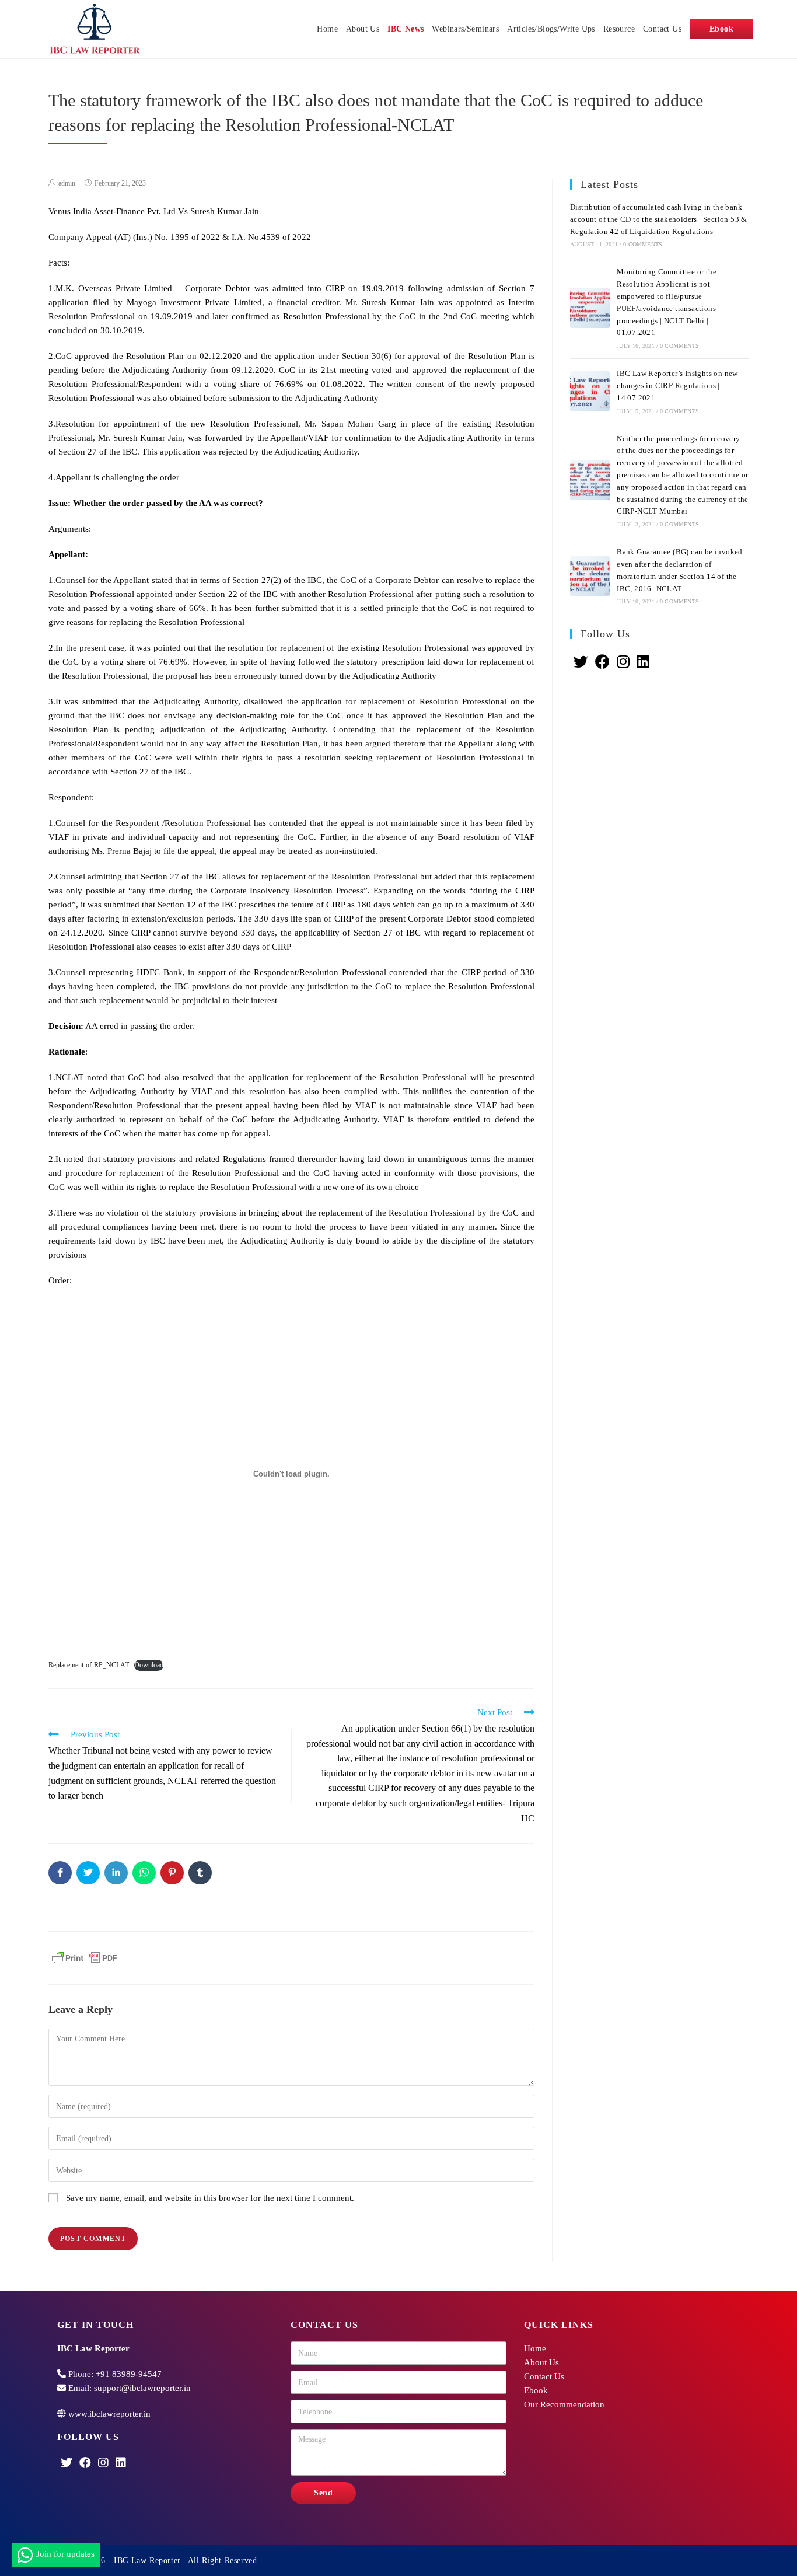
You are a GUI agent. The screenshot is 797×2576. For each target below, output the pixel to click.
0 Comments (643, 244)
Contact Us (544, 2376)
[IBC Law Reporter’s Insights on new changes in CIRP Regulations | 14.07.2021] (590, 391)
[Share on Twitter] (88, 1873)
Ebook (536, 2390)
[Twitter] (581, 662)
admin (67, 183)
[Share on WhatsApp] (144, 1873)
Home (535, 2348)
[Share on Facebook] (60, 1873)
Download (149, 1665)
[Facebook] (602, 662)
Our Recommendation (564, 2404)
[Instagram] (623, 662)
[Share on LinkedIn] (116, 1873)
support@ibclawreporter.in (142, 2388)
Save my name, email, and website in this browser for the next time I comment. (210, 2198)
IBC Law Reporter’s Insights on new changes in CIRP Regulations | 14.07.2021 (677, 385)
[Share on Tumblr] (200, 1873)
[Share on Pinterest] (172, 1873)
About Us (541, 2362)
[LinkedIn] (643, 662)
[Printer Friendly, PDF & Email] (85, 1957)
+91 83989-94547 (129, 2374)
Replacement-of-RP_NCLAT (89, 1665)
